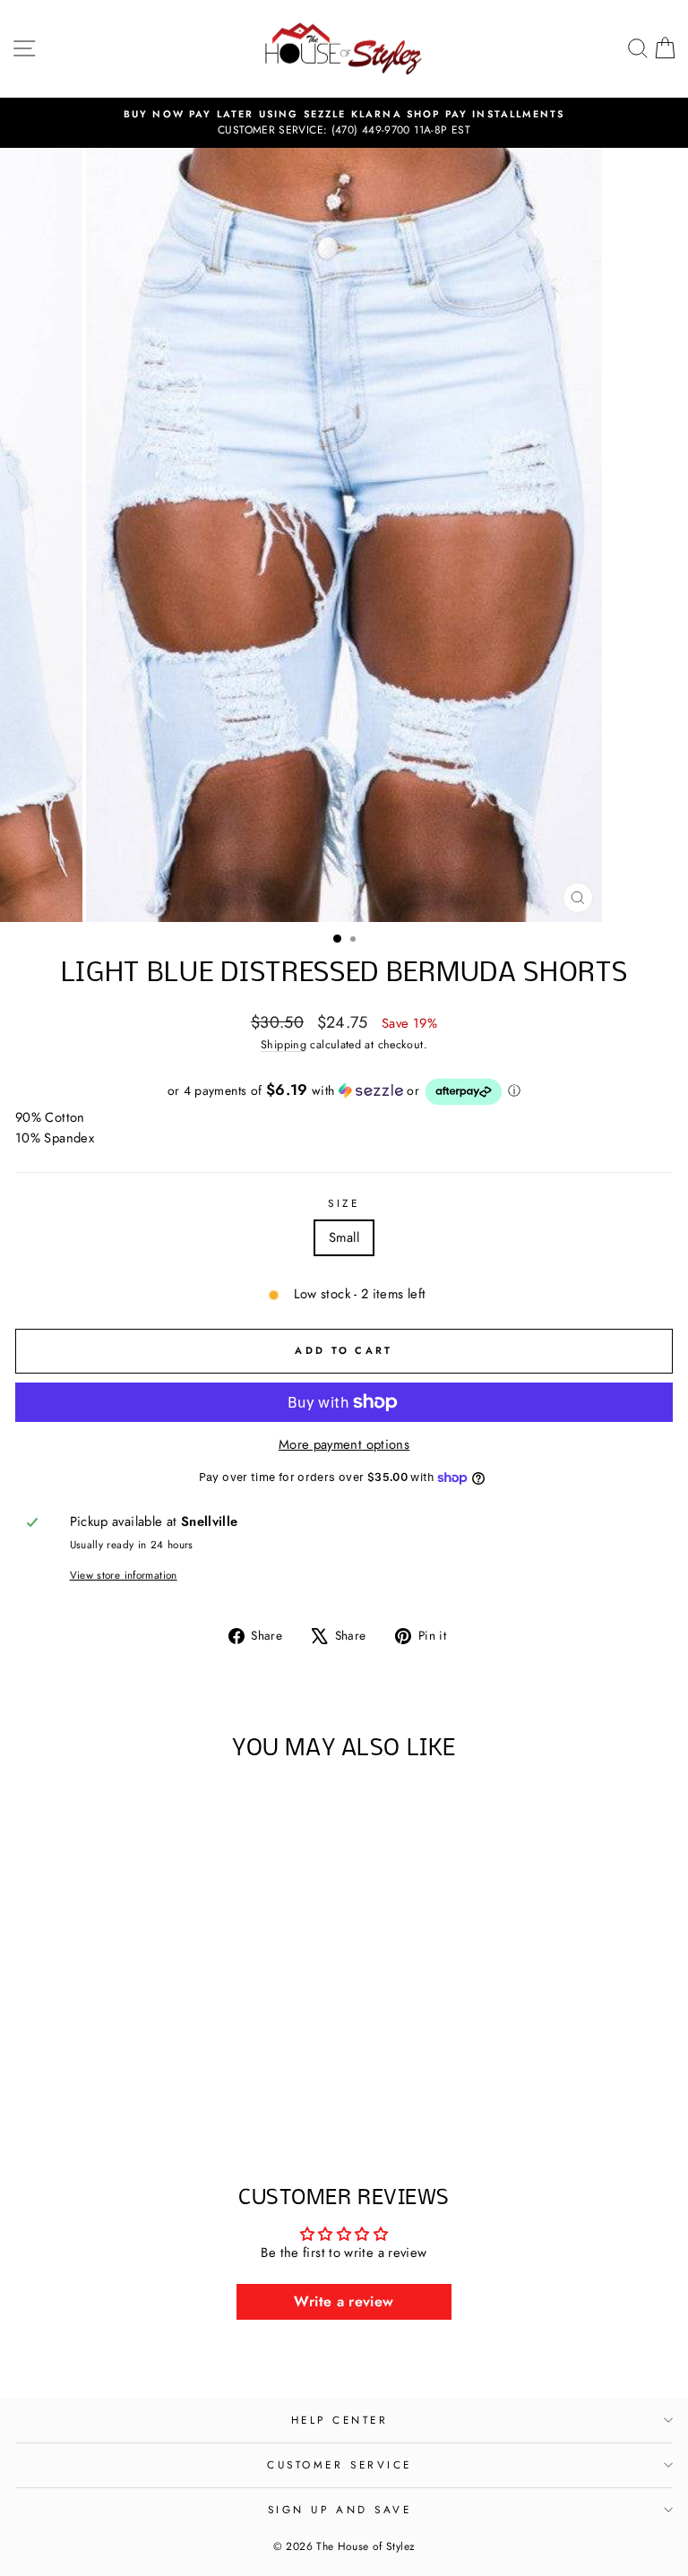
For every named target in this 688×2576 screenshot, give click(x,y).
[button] (344, 1092)
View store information (124, 1575)
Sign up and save (340, 2509)
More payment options (344, 1444)
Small (344, 1237)
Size (344, 1203)
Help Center (340, 2420)
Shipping (284, 1045)
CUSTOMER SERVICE (340, 2464)
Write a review (344, 2301)
